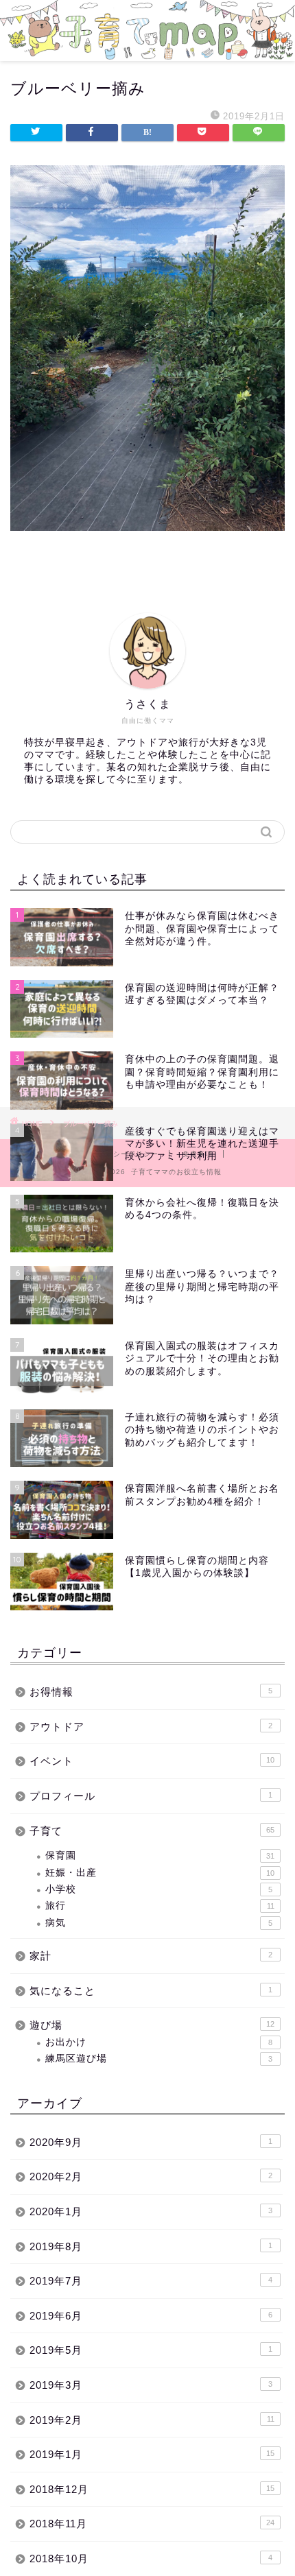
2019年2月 (152, 2420)
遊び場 (152, 2025)
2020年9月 (151, 2142)
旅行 (160, 1906)
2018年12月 (152, 2489)
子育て (152, 1831)
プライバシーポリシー (121, 1154)
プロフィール (151, 1796)
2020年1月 (151, 2211)
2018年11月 (152, 2524)
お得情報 (151, 1692)
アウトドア (151, 1727)
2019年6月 (151, 2316)
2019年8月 (151, 2246)
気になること (151, 1991)
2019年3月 (151, 2385)
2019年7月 (151, 2281)
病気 (159, 1923)
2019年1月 (152, 2454)
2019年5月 (151, 2350)
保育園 (160, 1856)
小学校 (159, 1889)
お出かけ (159, 2042)
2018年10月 (151, 2559)
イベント (152, 1761)
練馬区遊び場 (159, 2059)
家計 (151, 1956)
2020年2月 (151, 2177)
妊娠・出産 (160, 1873)
